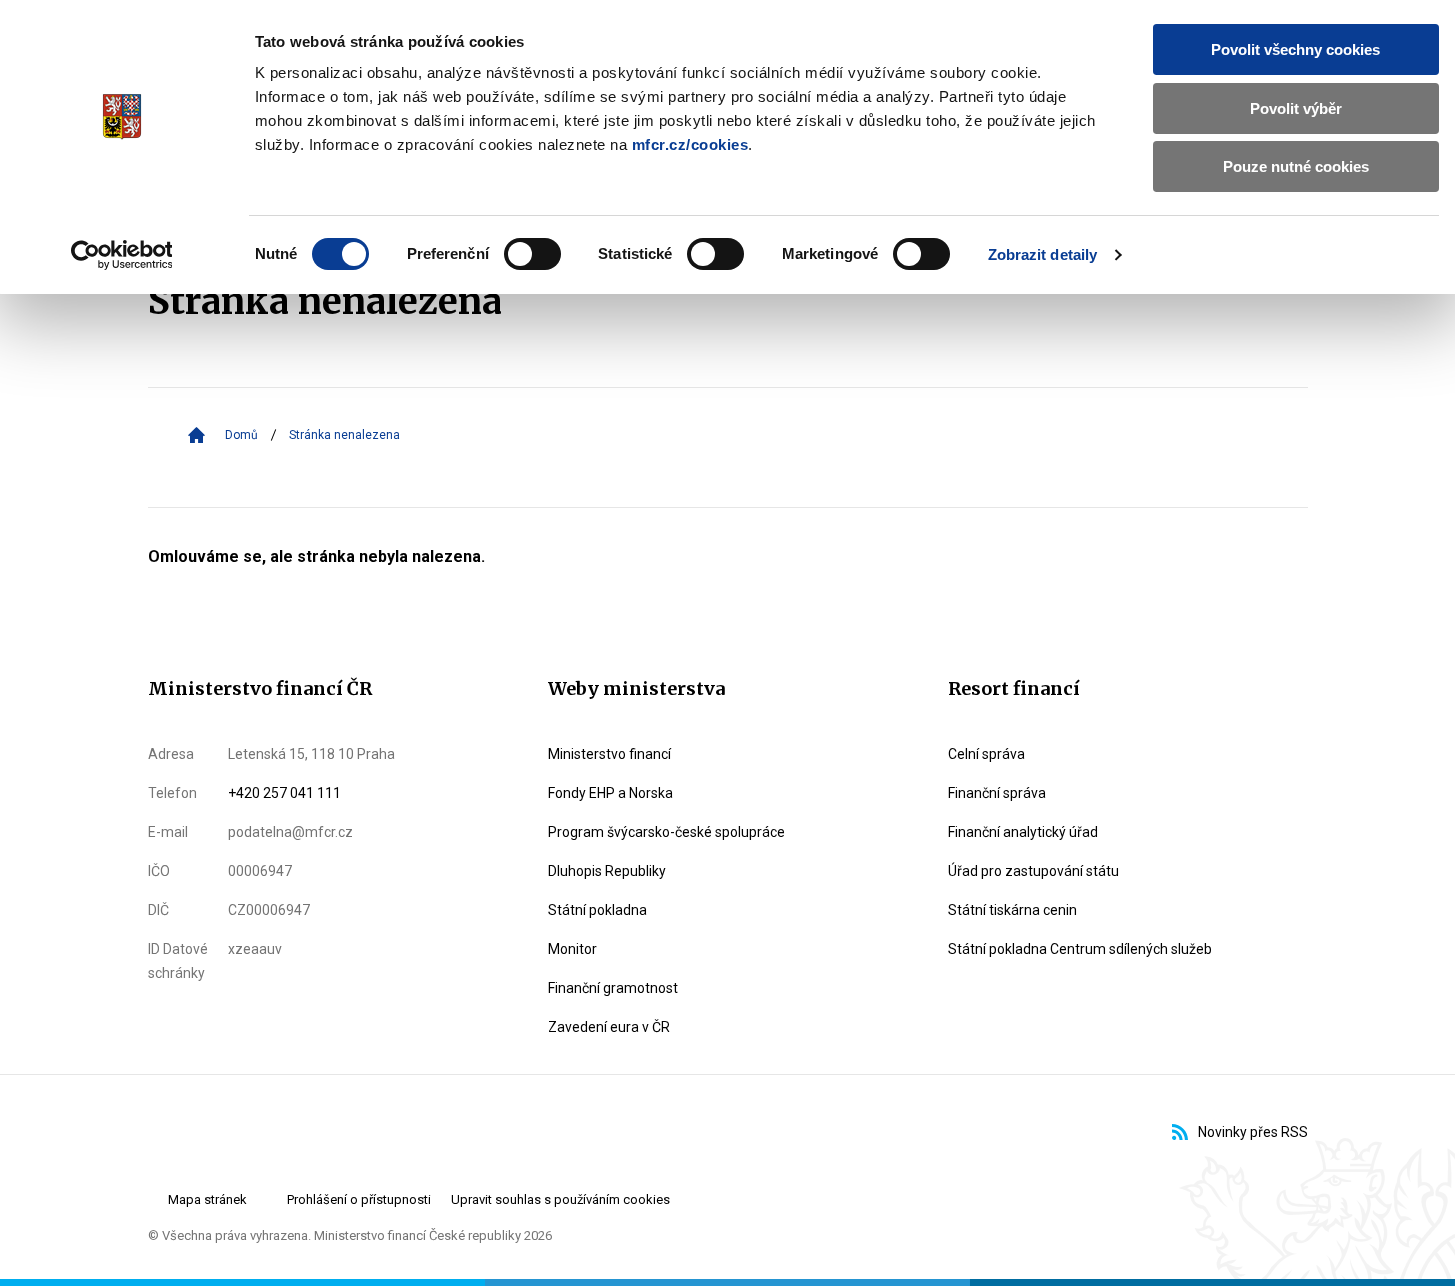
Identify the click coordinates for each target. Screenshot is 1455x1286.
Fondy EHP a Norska (610, 793)
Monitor (572, 949)
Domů (241, 435)
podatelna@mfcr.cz (290, 832)
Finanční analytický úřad (1023, 832)
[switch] (532, 254)
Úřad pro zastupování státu (1033, 871)
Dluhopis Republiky (607, 871)
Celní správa (986, 754)
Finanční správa (997, 793)
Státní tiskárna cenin (1012, 910)
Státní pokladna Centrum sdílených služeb (1080, 949)
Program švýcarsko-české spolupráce (666, 832)
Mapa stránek (207, 1199)
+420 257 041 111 (284, 793)
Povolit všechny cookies (1295, 49)
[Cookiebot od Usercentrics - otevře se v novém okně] (121, 255)
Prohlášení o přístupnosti (359, 1199)
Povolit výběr (1296, 108)
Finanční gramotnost (613, 988)
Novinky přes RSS (1253, 1132)
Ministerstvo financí (609, 754)
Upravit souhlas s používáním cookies (560, 1199)
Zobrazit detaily (1043, 254)
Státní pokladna (597, 910)
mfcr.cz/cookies (690, 144)
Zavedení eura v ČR (609, 1027)
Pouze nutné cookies (1296, 166)
